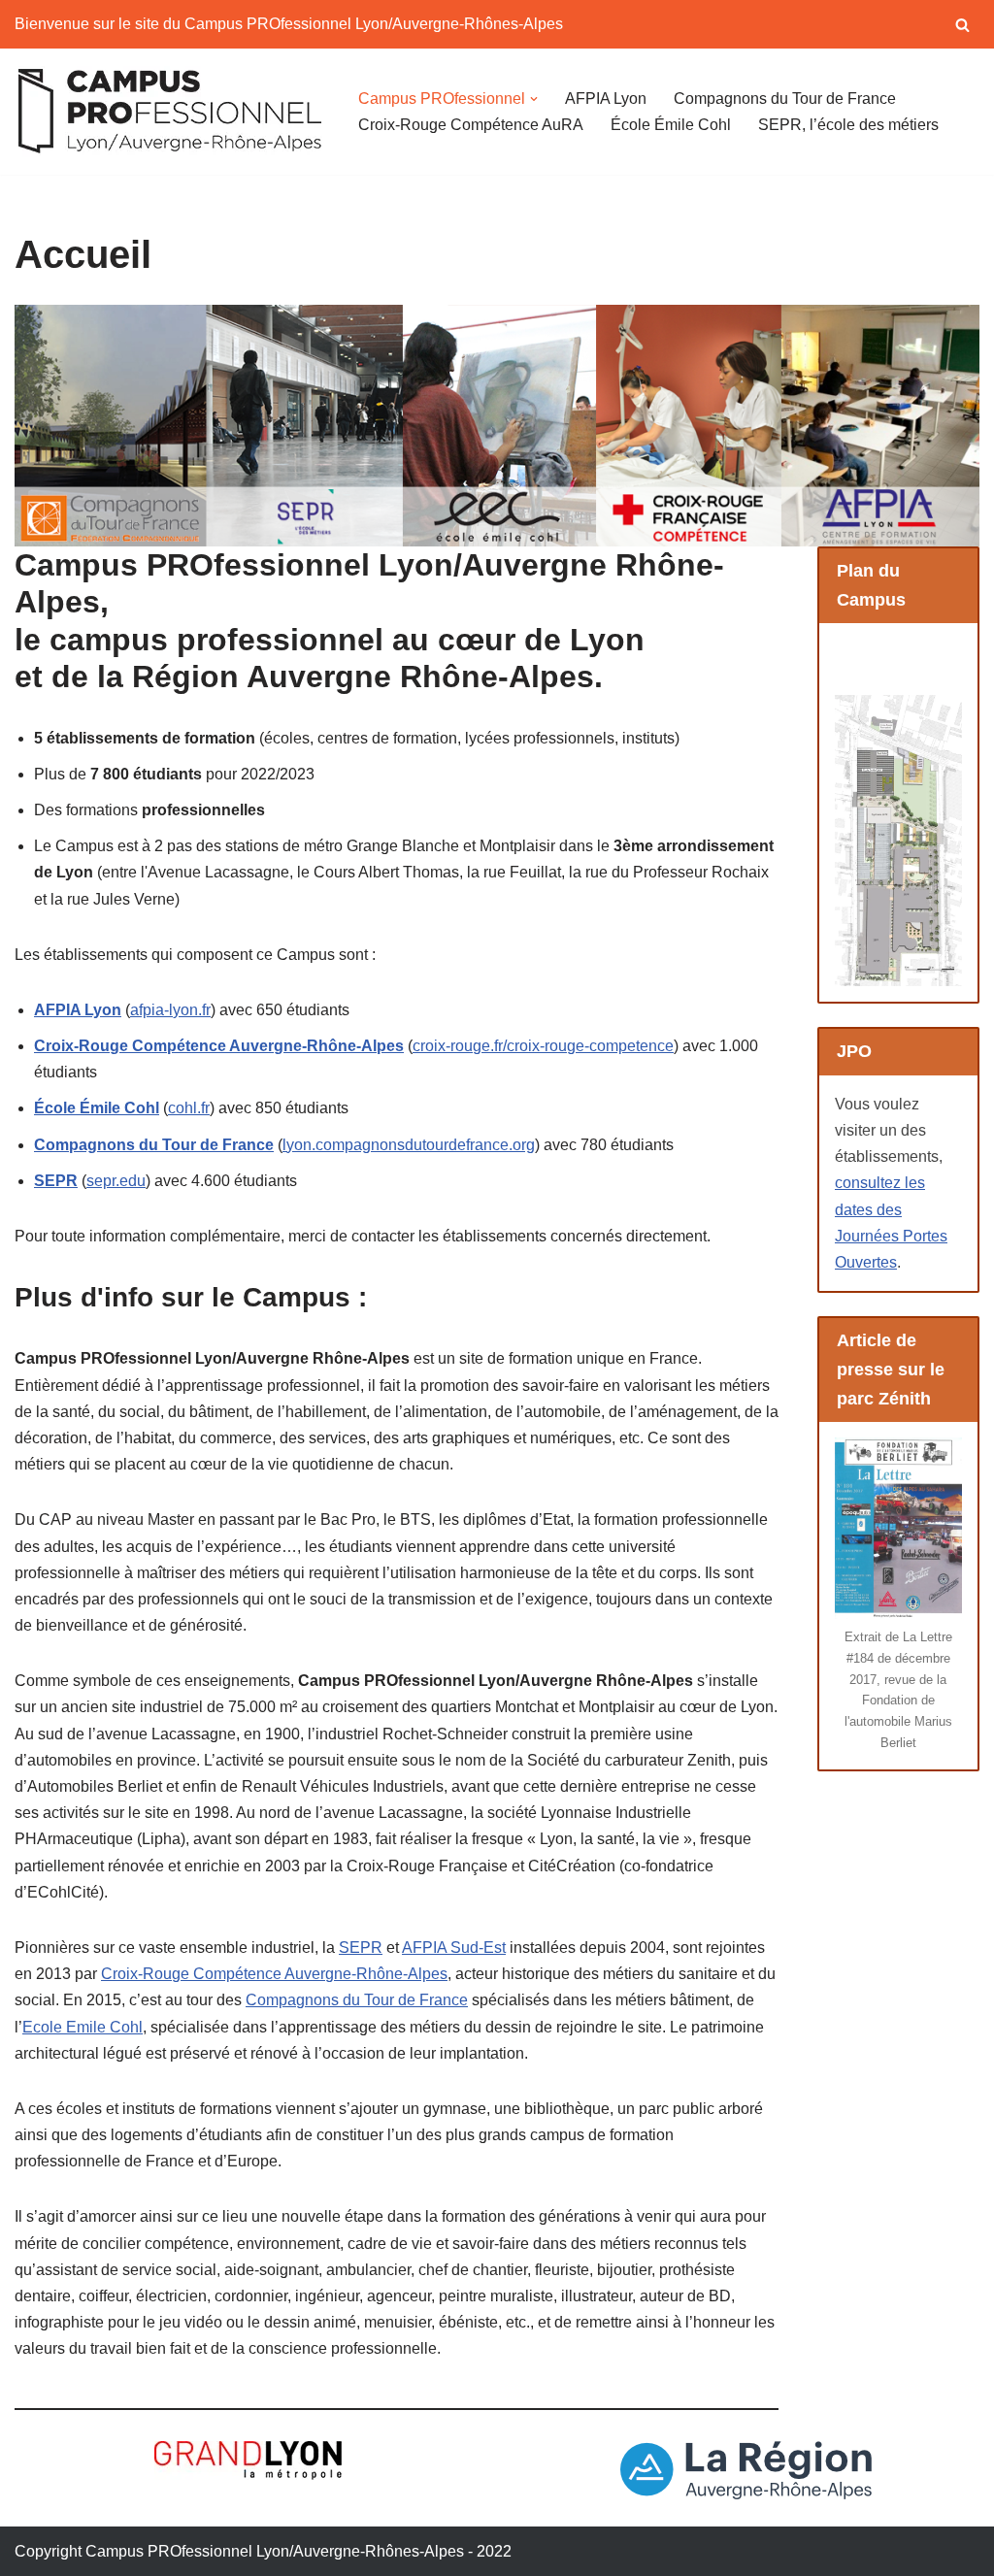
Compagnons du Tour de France (785, 99)
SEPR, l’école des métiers (848, 125)
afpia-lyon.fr (170, 1010)
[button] (534, 99)
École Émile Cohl (671, 125)
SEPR (361, 1948)
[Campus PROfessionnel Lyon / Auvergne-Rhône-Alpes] (170, 112)
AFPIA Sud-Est (454, 1948)
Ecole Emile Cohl (83, 2027)
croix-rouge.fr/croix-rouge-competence (543, 1046)
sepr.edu (116, 1181)
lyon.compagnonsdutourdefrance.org (409, 1145)
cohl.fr (189, 1108)
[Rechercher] (962, 25)
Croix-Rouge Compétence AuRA (471, 125)
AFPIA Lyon (606, 99)
